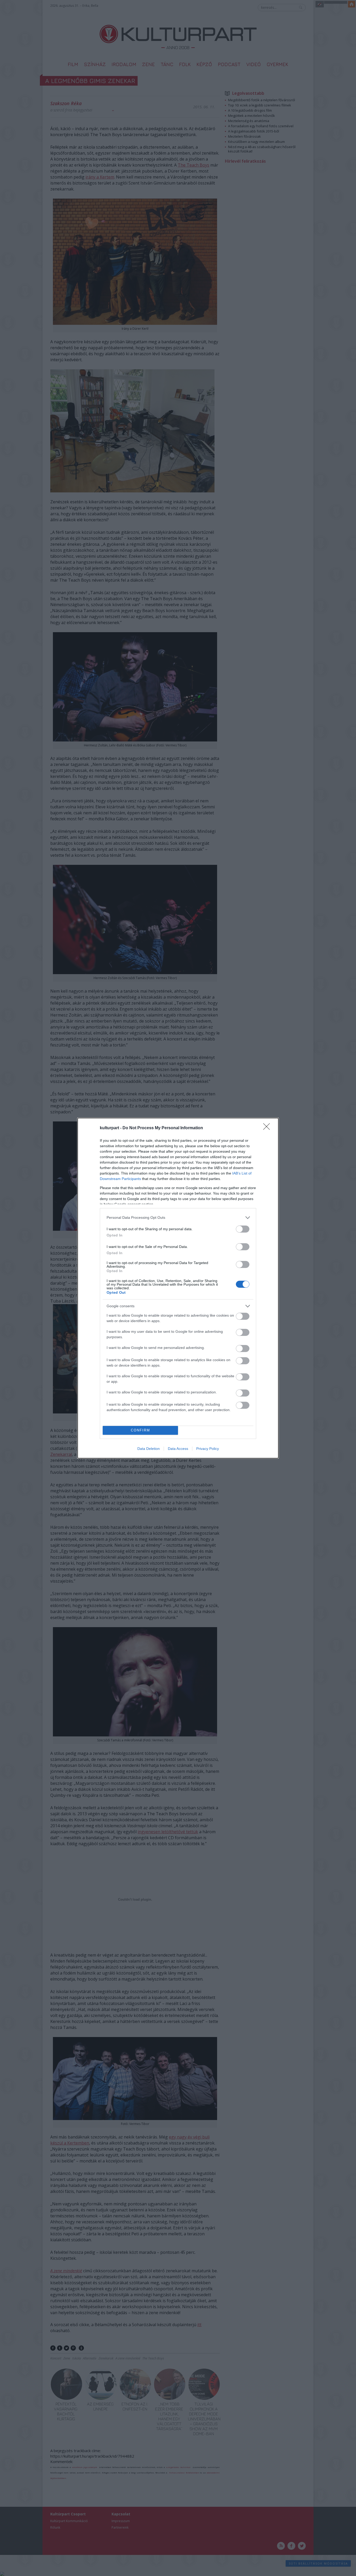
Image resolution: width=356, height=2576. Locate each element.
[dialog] (178, 1288)
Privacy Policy (208, 1449)
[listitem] (178, 1218)
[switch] (243, 1229)
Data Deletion (149, 1449)
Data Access (178, 1449)
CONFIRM (140, 1430)
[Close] (268, 1128)
